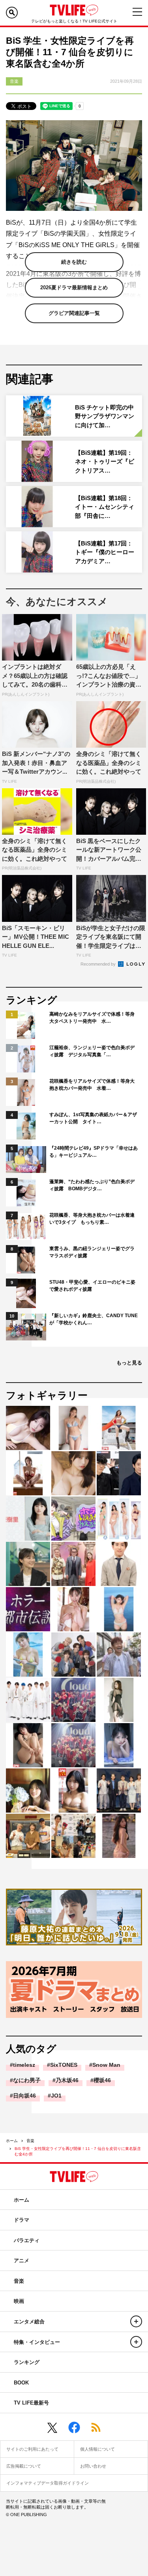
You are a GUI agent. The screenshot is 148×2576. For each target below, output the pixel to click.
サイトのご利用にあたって (32, 2449)
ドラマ (22, 2220)
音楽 (30, 2141)
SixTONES (64, 2065)
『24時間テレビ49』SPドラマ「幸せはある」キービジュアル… (94, 1152)
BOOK (21, 2383)
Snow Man (106, 2065)
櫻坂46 (102, 2080)
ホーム (12, 2141)
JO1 (56, 2096)
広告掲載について (24, 2466)
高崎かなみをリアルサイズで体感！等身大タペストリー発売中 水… (92, 1018)
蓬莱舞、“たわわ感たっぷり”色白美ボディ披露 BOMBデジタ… (92, 1185)
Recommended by (99, 964)
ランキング (27, 2362)
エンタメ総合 (29, 2322)
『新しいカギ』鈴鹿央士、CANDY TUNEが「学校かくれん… (94, 1319)
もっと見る (129, 1363)
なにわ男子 (27, 2080)
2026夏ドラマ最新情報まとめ (74, 288)
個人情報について (97, 2449)
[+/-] (136, 2321)
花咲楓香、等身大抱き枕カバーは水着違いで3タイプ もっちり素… (92, 1219)
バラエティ (27, 2240)
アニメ (22, 2261)
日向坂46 (24, 2096)
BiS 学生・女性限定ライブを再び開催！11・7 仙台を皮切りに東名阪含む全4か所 (78, 2151)
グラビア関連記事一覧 (74, 313)
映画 (19, 2301)
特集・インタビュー (37, 2342)
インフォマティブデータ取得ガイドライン (48, 2483)
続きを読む (74, 262)
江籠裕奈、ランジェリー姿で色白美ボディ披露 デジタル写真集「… (92, 1051)
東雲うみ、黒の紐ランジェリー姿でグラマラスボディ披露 (92, 1252)
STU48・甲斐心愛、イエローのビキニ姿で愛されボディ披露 (92, 1286)
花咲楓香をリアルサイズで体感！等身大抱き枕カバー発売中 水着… (92, 1085)
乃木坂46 (67, 2080)
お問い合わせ (93, 2466)
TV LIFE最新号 (31, 2403)
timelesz (24, 2065)
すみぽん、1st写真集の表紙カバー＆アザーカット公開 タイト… (93, 1118)
